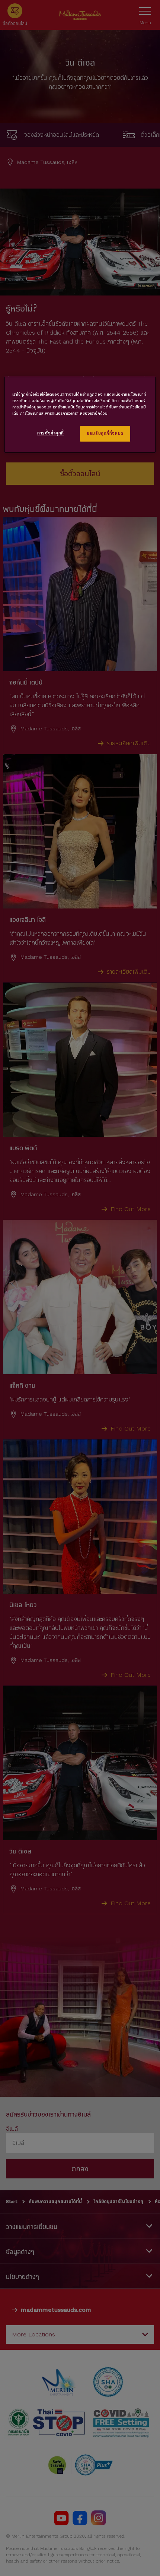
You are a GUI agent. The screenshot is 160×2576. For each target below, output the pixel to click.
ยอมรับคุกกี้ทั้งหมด (105, 433)
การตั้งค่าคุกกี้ (51, 433)
